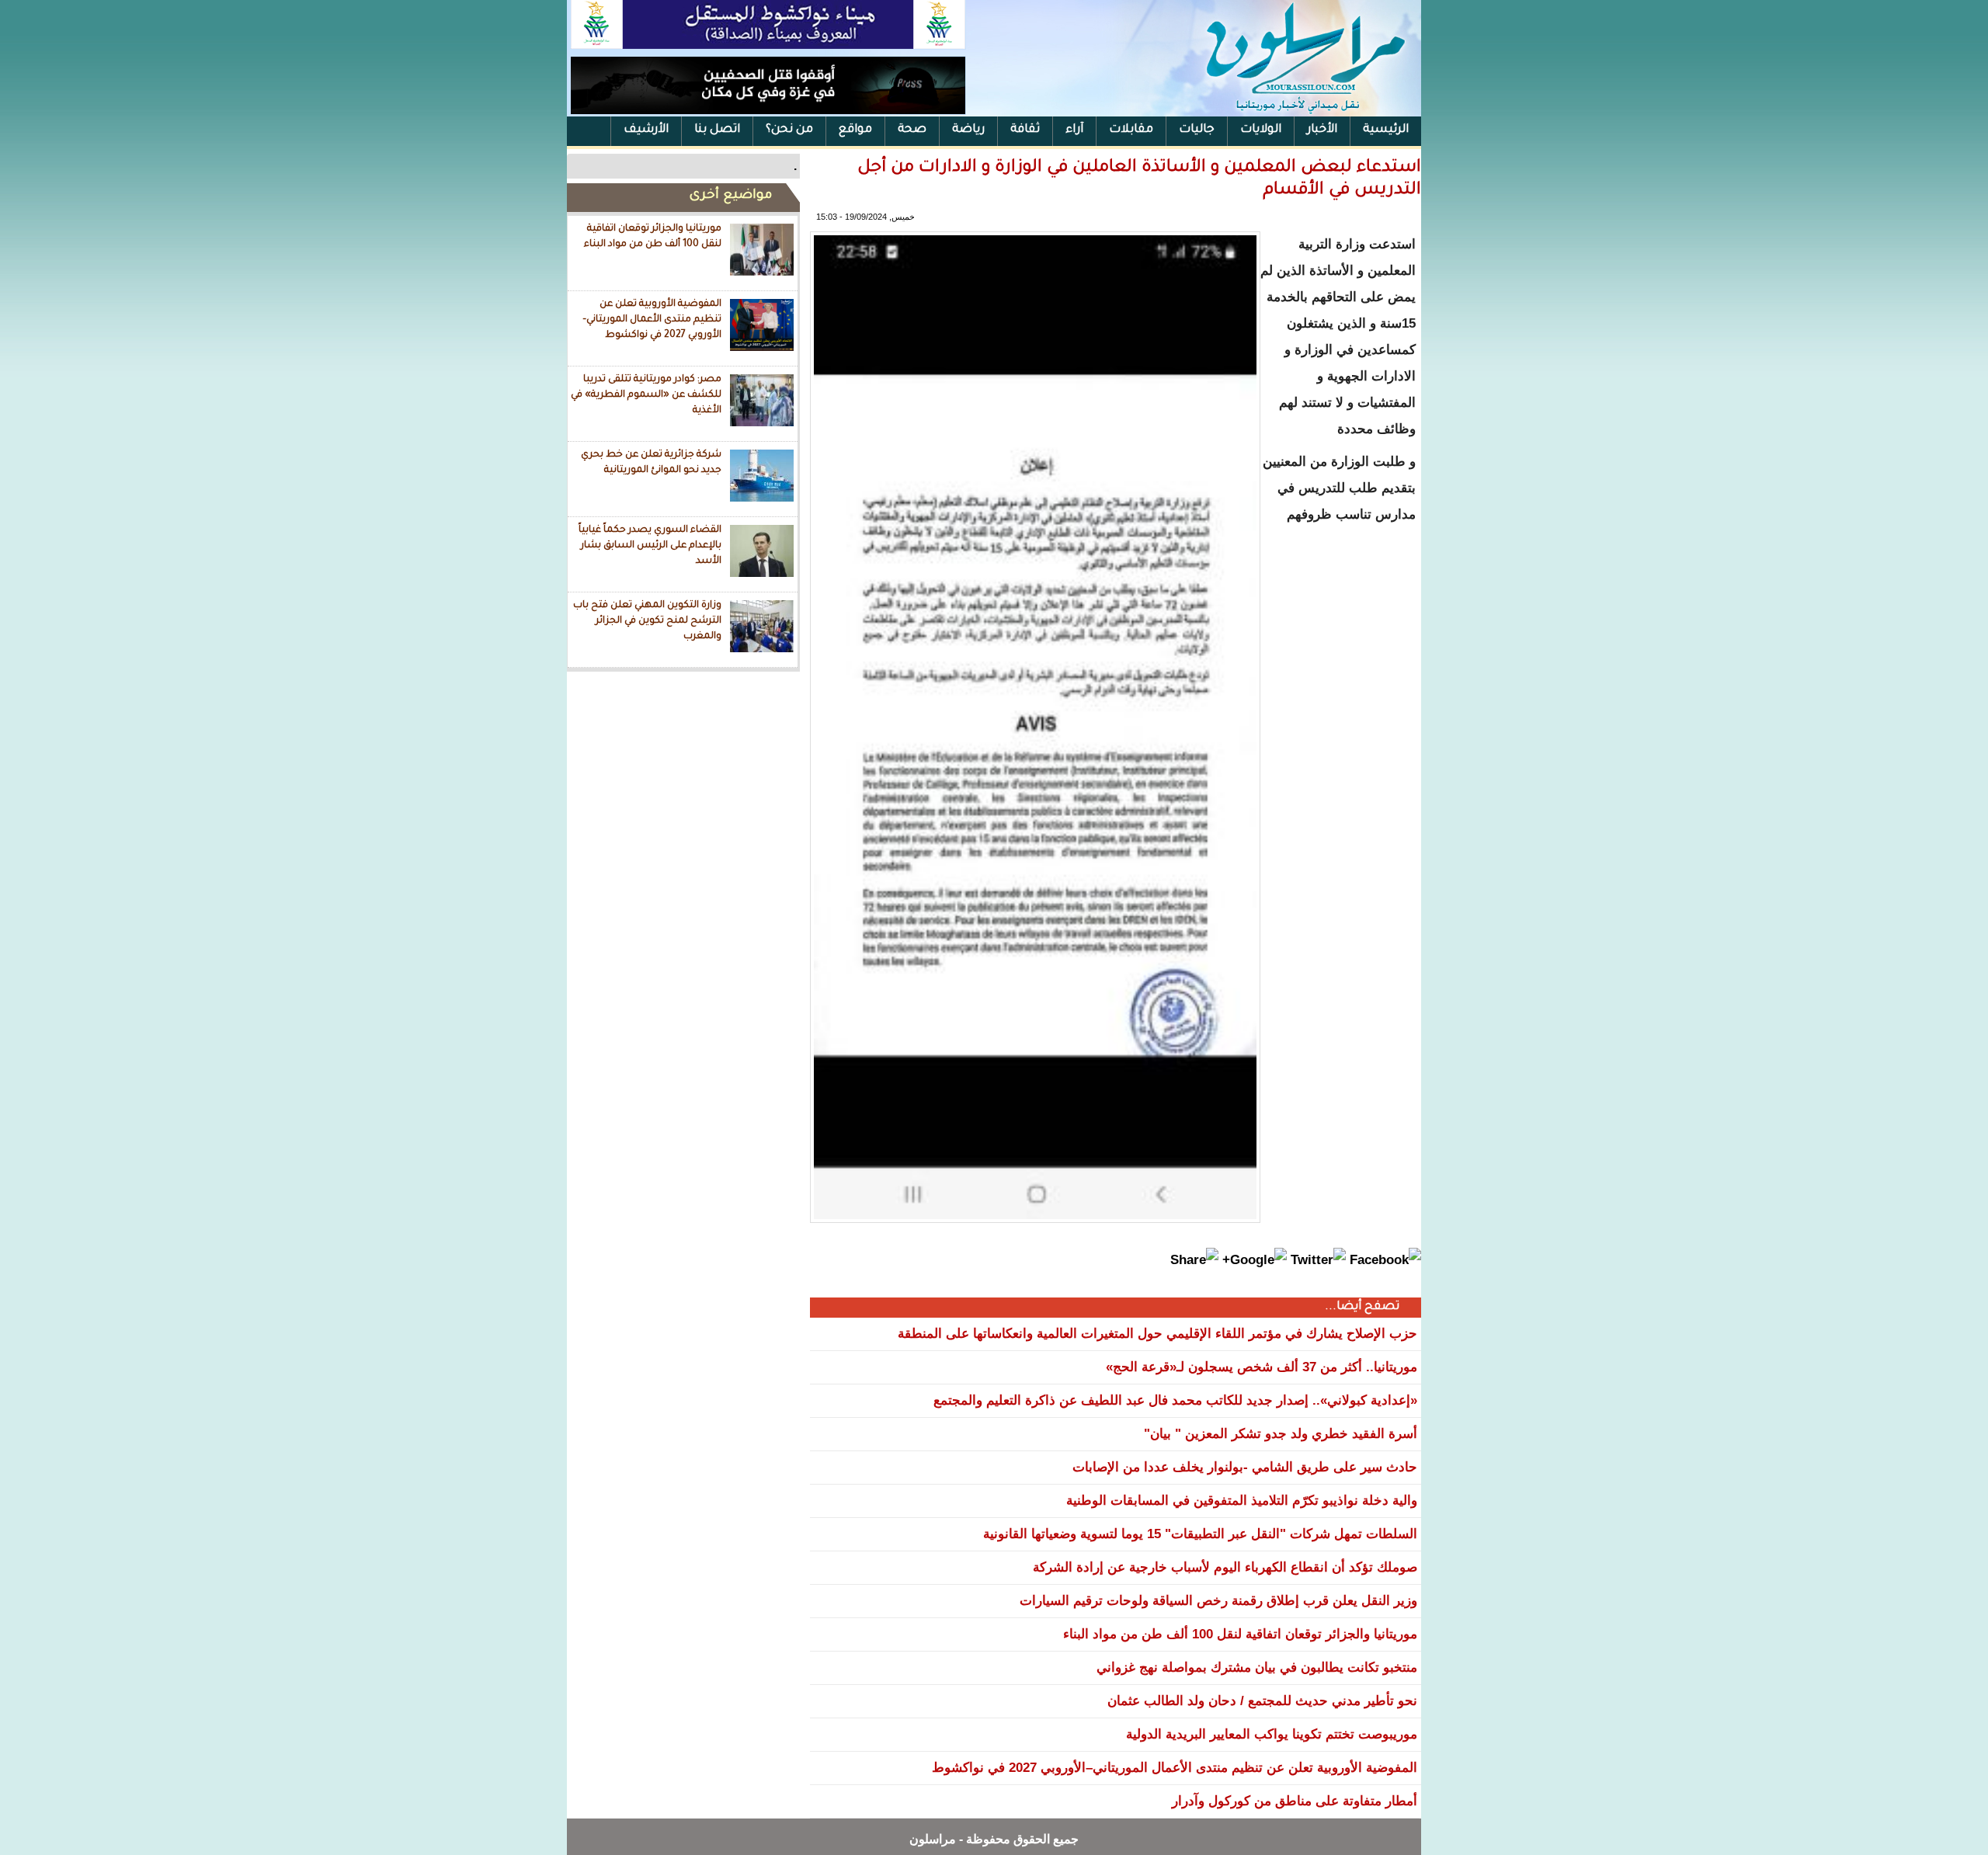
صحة (912, 130)
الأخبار (1322, 130)
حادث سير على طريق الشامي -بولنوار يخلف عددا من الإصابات (1245, 1467)
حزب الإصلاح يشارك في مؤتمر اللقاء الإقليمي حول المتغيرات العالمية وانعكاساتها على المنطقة (1157, 1334)
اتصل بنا (717, 130)
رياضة (968, 130)
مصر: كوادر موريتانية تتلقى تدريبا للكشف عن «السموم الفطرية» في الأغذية (646, 395)
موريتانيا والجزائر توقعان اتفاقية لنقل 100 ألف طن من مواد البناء (653, 237)
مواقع (855, 130)
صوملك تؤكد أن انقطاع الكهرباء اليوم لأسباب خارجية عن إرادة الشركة (1225, 1567)
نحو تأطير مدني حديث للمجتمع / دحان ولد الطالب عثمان (1262, 1701)
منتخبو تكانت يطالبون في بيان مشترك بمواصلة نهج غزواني (1257, 1667)
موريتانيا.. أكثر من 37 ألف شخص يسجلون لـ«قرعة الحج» (1262, 1367)
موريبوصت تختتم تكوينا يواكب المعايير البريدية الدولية (1272, 1734)
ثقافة (1025, 130)
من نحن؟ (789, 130)
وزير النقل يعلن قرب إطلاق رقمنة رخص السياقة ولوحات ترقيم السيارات (1218, 1601)
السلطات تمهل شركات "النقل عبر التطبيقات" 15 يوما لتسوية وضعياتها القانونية (1200, 1534)
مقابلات (1131, 130)
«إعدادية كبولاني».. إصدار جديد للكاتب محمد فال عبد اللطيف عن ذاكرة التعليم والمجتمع (1175, 1400)
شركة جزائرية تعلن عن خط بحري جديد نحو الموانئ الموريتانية (651, 463)
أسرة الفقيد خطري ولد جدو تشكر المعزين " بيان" (1281, 1434)
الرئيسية (1386, 130)
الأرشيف (646, 130)
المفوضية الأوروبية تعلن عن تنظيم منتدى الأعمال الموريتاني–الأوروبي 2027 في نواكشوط (652, 320)
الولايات (1261, 130)
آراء (1074, 130)
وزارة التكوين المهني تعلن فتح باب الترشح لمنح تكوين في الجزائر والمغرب (647, 621)
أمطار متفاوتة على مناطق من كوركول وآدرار (1295, 1801)
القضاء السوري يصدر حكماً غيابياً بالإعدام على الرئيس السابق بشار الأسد (650, 545)
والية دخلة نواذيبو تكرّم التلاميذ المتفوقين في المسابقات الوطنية (1242, 1501)
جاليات (1197, 130)
